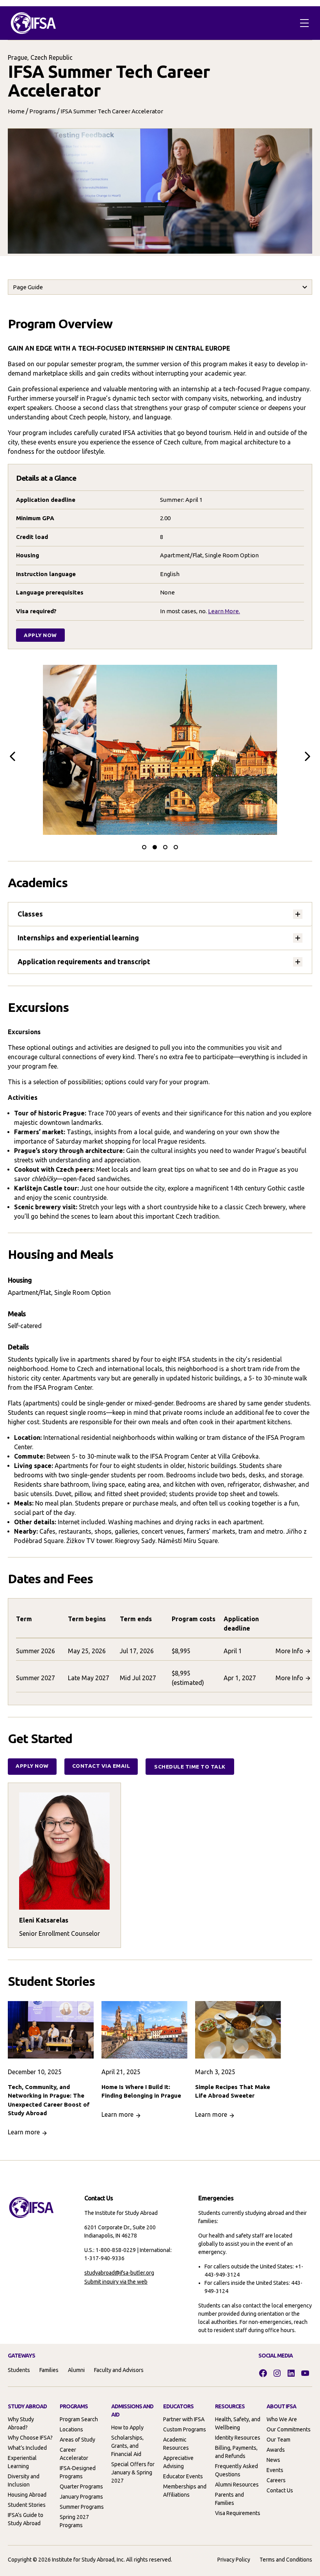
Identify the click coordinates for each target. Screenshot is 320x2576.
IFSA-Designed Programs (78, 2472)
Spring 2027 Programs (74, 2521)
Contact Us (280, 2490)
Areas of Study (77, 2440)
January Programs (81, 2497)
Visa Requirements (238, 2513)
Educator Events (183, 2476)
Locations (71, 2429)
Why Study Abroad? (21, 2423)
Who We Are (282, 2419)
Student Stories (27, 2505)
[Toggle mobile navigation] (304, 23)
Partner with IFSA (184, 2419)
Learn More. (224, 611)
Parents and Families (229, 2499)
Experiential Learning (22, 2462)
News (273, 2460)
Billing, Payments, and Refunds (236, 2452)
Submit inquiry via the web (116, 2282)
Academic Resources (176, 2444)
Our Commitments (289, 2429)
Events (275, 2470)
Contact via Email (101, 1766)
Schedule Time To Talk (190, 1767)
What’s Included (27, 2448)
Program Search (79, 2419)
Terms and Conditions (286, 2560)
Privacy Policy (234, 2560)
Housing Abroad (27, 2495)
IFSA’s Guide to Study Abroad (26, 2519)
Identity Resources (238, 2438)
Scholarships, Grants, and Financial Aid (127, 2446)
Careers (276, 2480)
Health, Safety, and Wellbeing (238, 2423)
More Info (289, 1651)
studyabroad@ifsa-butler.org (119, 2273)
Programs (43, 111)
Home (16, 111)
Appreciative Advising (178, 2462)
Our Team (278, 2440)
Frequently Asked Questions (236, 2470)
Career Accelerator (74, 2454)
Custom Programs (185, 2429)
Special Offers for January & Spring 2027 (133, 2472)
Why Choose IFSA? (30, 2438)
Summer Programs (82, 2507)
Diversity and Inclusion (24, 2480)
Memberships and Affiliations (185, 2491)
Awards (276, 2450)
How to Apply (127, 2427)
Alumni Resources (237, 2485)
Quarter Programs (81, 2486)
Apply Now (40, 635)
